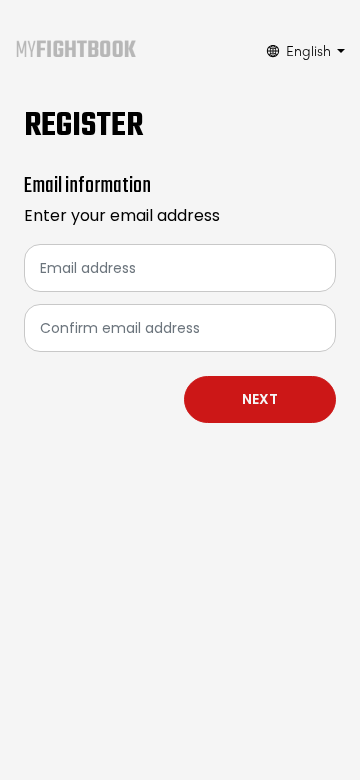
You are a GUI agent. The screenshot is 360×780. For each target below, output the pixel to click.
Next (260, 399)
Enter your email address (122, 215)
